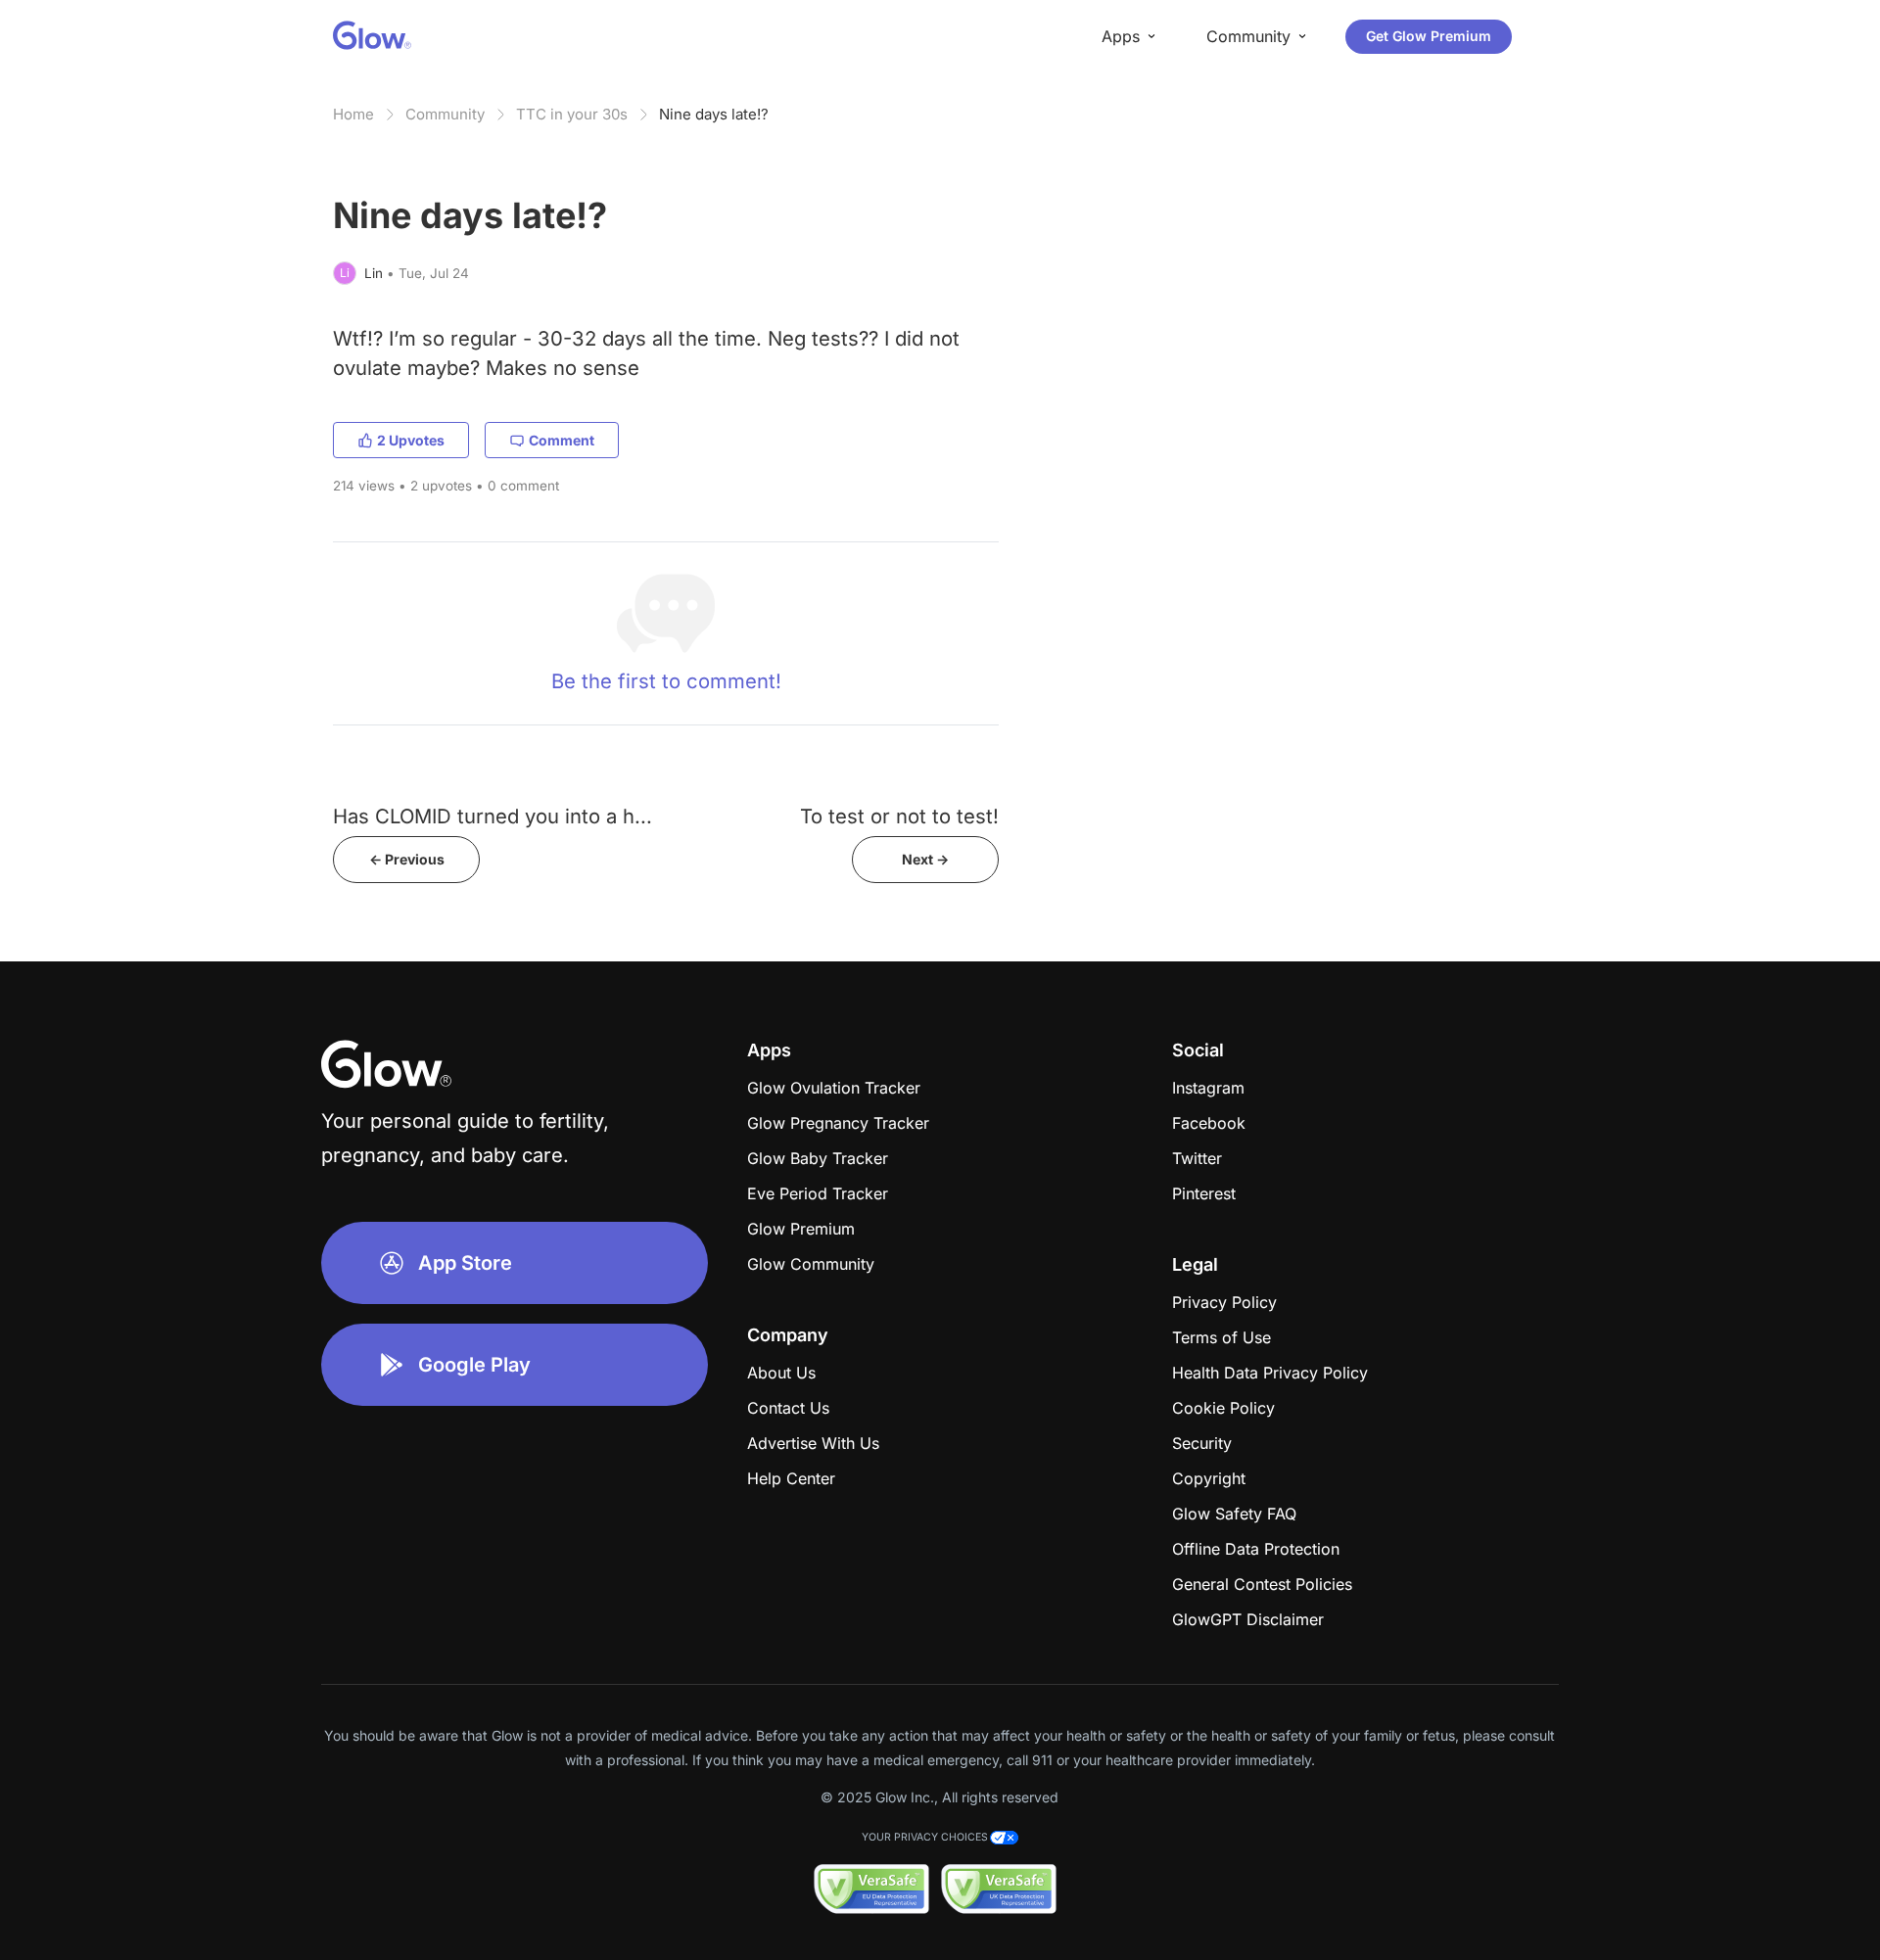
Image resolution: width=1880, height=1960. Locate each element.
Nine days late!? (714, 114)
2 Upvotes (411, 440)
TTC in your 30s (572, 114)
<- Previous (407, 859)
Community (445, 114)
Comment (562, 440)
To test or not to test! (899, 816)
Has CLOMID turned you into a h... (493, 816)
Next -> (925, 859)
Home (353, 114)
